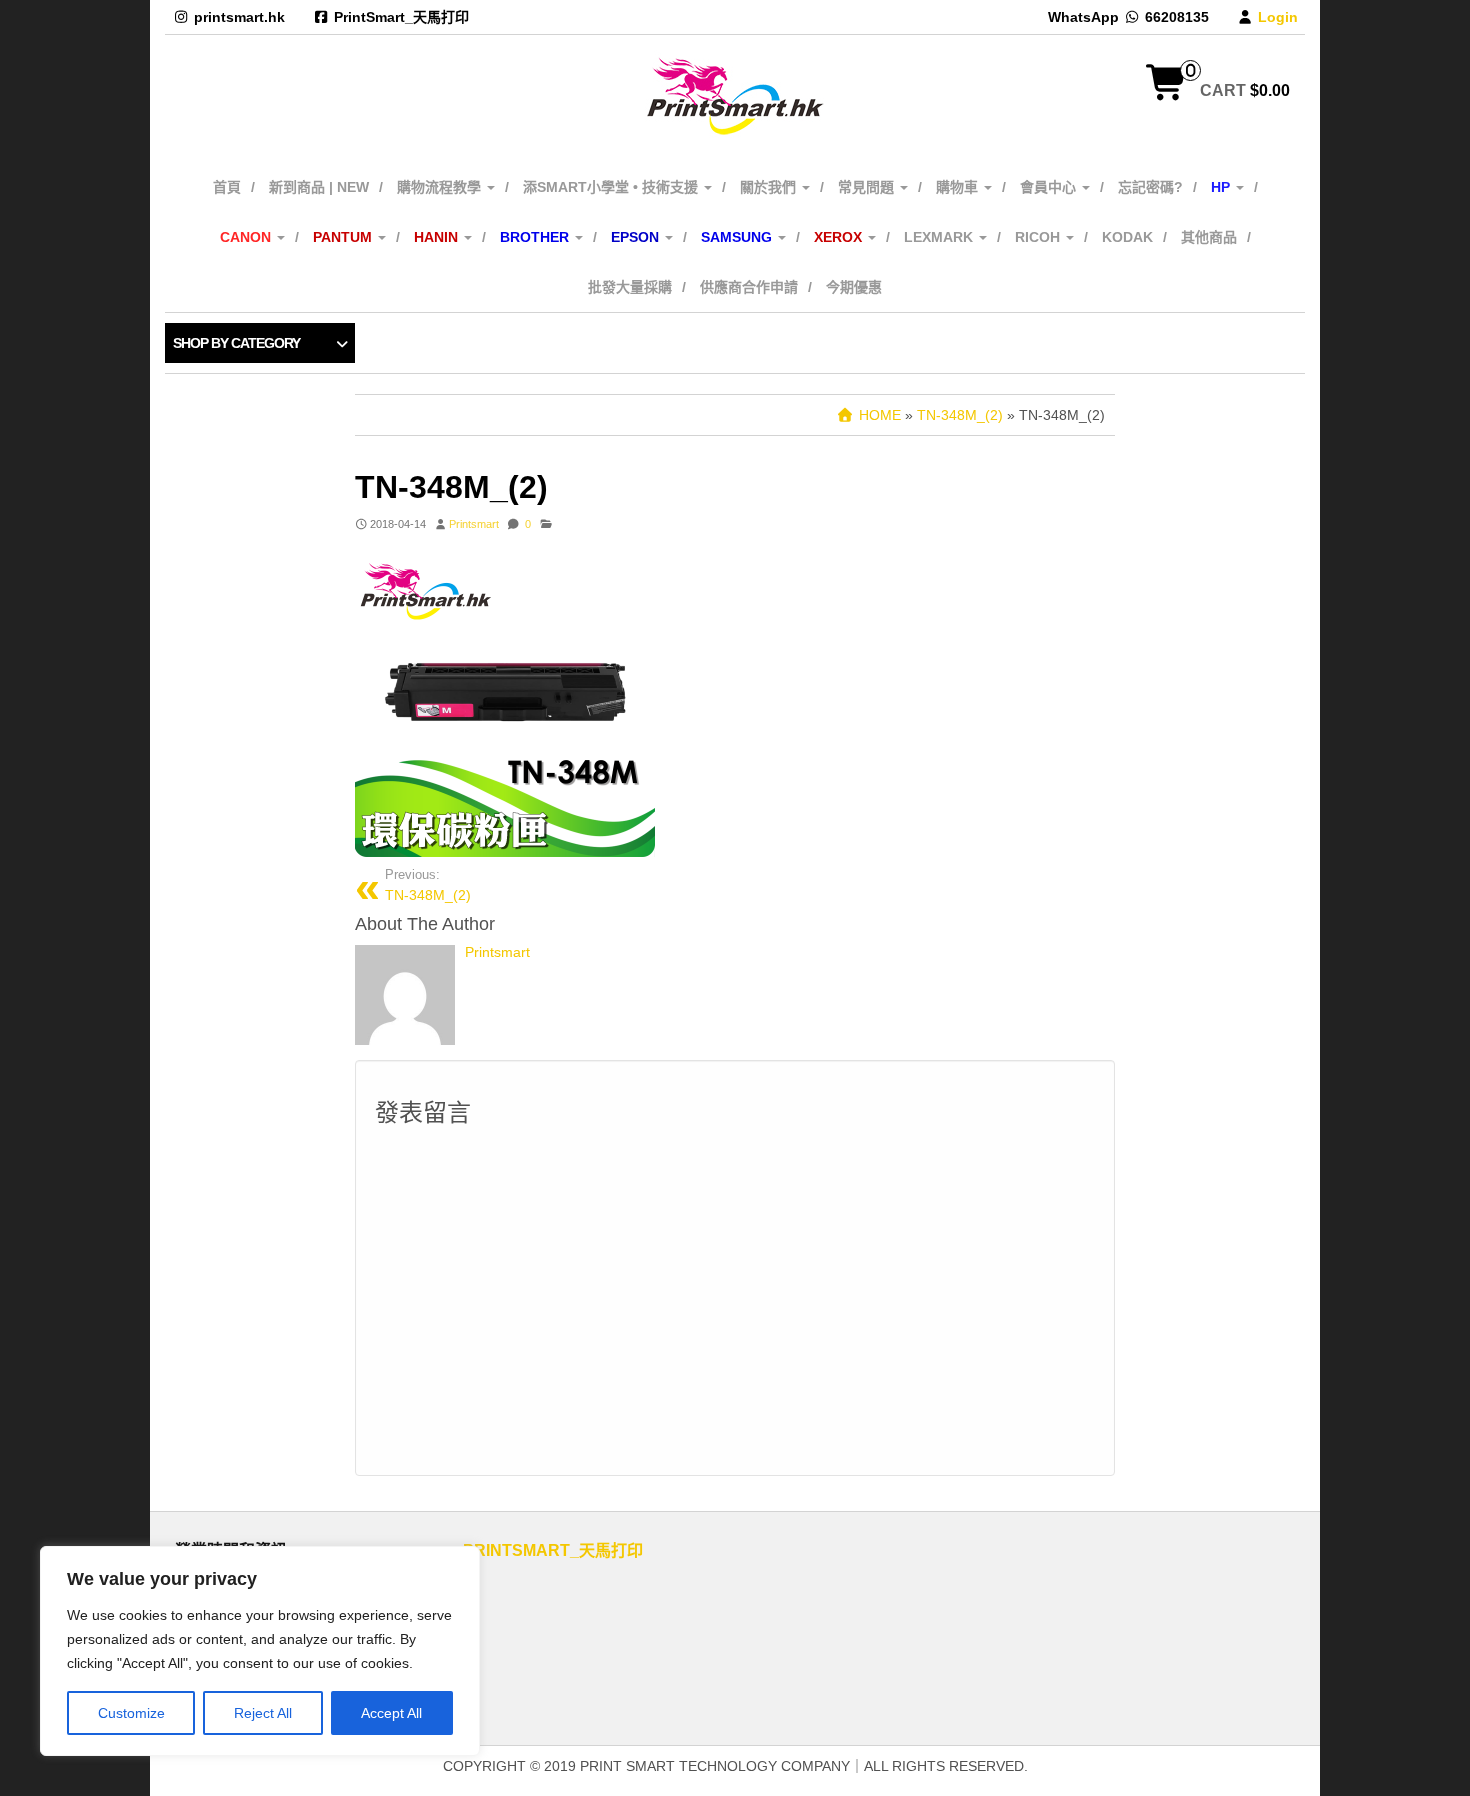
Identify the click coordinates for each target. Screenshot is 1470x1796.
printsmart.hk (239, 17)
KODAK (1127, 237)
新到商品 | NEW (319, 187)
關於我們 (770, 187)
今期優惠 (854, 287)
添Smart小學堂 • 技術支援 (612, 187)
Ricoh (1039, 237)
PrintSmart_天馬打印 (401, 17)
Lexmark (940, 237)
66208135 (1177, 17)
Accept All (391, 1713)
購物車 (959, 187)
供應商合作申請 (749, 287)
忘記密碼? (1150, 187)
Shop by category (236, 343)
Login (1278, 17)
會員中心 (1050, 187)
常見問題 (868, 187)
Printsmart (474, 524)
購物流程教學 (441, 187)
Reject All (263, 1713)
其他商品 (1209, 237)
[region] (260, 1651)
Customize (131, 1713)
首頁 (227, 187)
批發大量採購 (630, 287)
